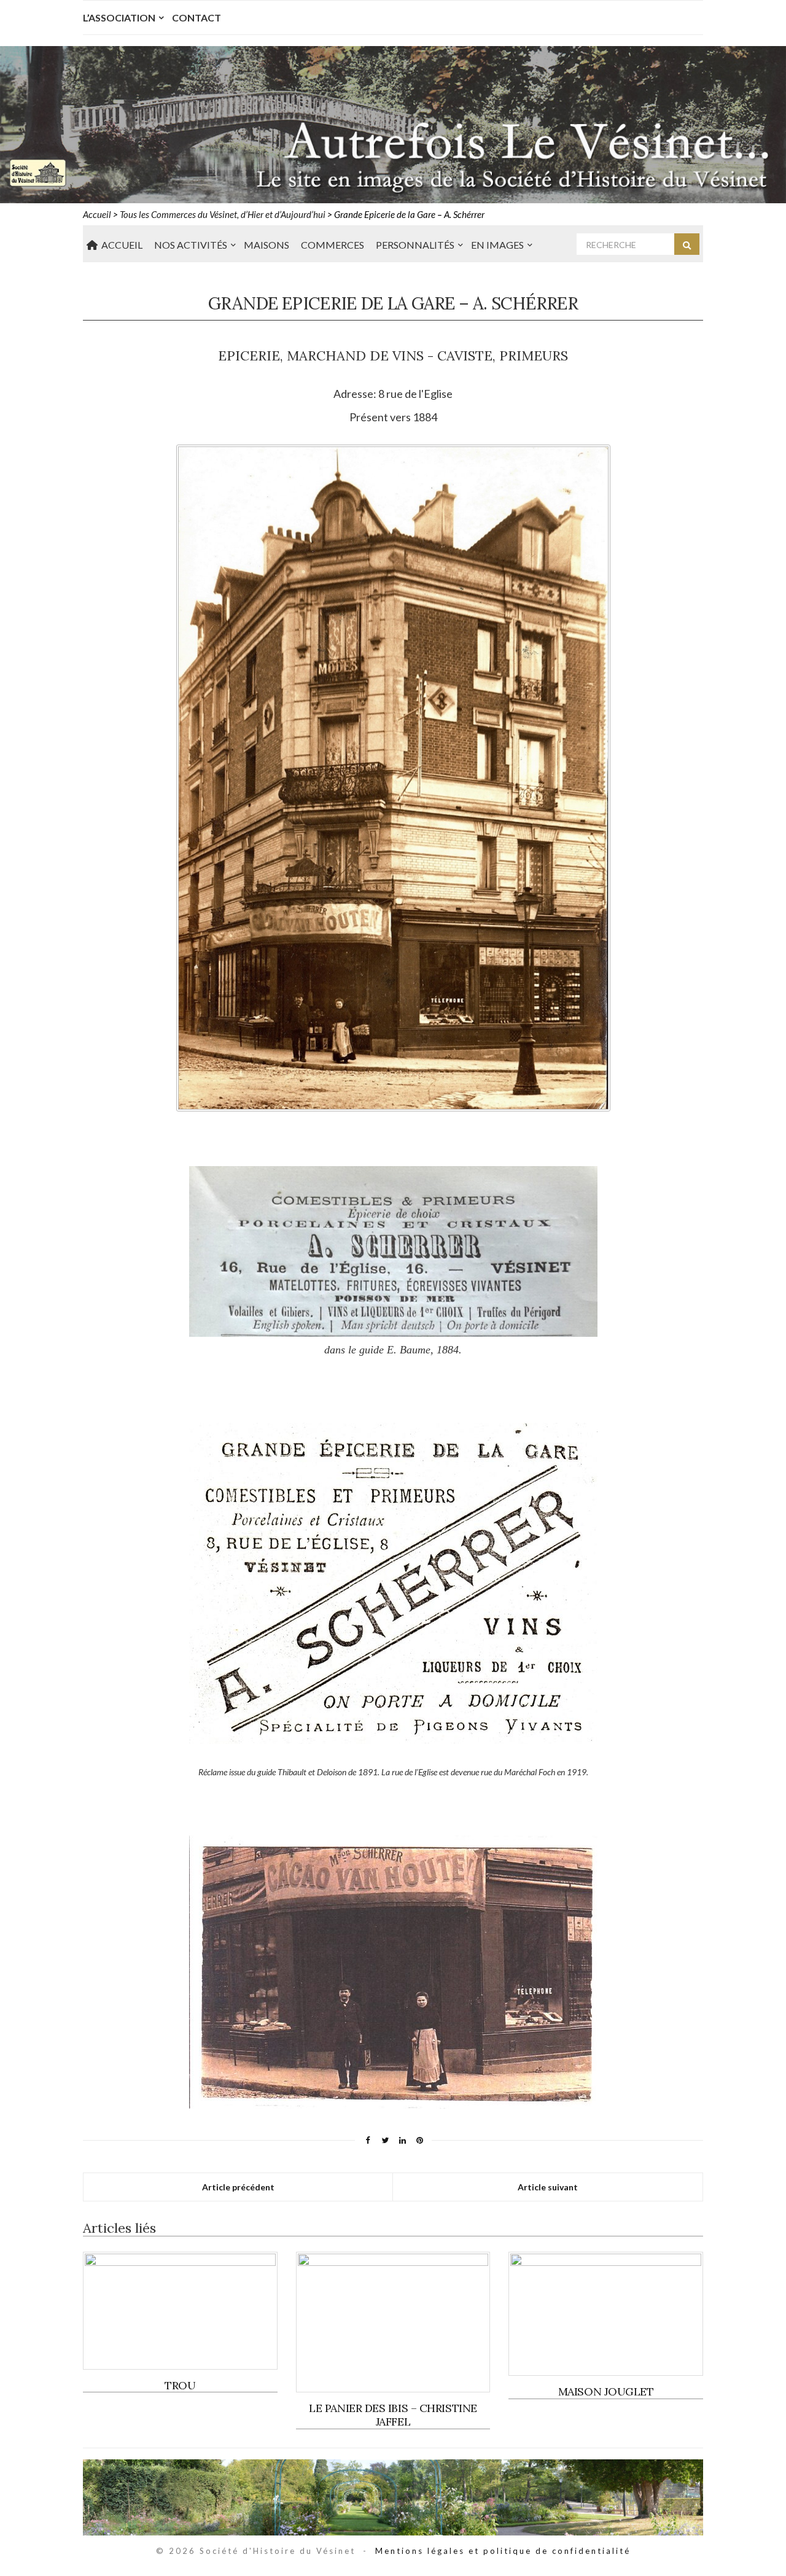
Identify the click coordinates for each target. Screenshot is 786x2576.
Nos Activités (191, 245)
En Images (497, 245)
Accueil (120, 245)
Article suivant (548, 2187)
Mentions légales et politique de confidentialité (503, 2551)
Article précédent (238, 2187)
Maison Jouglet (606, 2391)
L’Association (119, 18)
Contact (196, 18)
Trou (180, 2385)
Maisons (267, 245)
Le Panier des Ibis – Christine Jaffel (393, 2415)
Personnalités (415, 245)
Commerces (333, 245)
